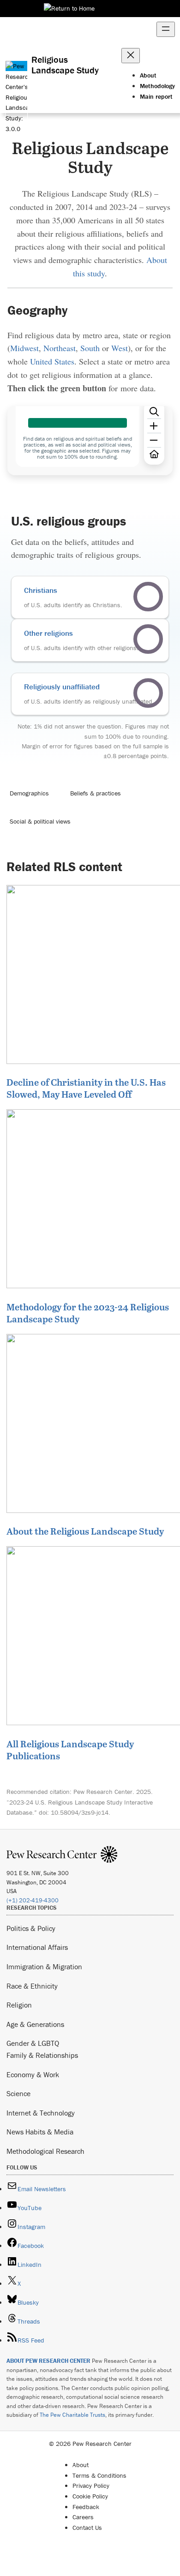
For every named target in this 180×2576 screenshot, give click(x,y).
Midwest (24, 348)
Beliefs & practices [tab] (96, 793)
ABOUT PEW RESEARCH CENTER (48, 2361)
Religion (19, 2005)
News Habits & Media (40, 2132)
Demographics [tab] (29, 793)
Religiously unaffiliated (62, 687)
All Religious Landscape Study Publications (70, 1750)
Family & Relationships (42, 2055)
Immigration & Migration (44, 1966)
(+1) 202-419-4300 (33, 1900)
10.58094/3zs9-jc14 (80, 1812)
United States (52, 361)
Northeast (60, 348)
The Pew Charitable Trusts (72, 2415)
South (90, 348)
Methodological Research (45, 2151)
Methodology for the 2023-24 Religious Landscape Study (88, 1313)
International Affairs (37, 1947)
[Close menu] (131, 56)
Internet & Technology (41, 2113)
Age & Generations (35, 2024)
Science (18, 2093)
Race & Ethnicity (32, 1986)
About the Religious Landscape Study (85, 1531)
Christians (41, 590)
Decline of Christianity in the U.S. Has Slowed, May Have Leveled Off (86, 1088)
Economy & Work (33, 2074)
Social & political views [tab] (40, 821)
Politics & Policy (31, 1928)
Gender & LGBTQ (33, 2043)
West (120, 348)
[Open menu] (166, 29)
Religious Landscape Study (65, 65)
